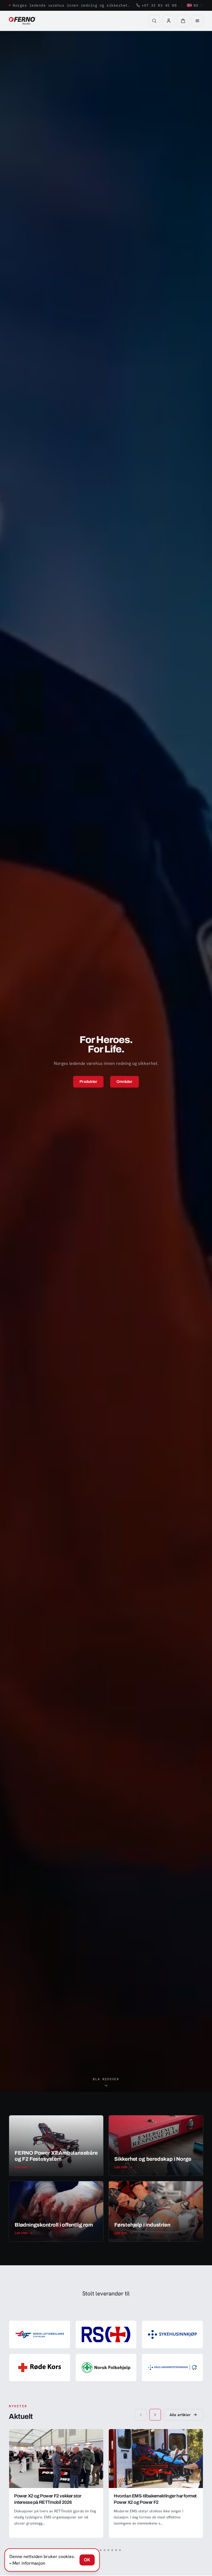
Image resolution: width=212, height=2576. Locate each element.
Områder (124, 1082)
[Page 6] (116, 2550)
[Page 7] (120, 2550)
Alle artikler (180, 2415)
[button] (183, 21)
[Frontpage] (22, 21)
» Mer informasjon (27, 2563)
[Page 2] (101, 2550)
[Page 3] (104, 2550)
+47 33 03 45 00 (159, 5)
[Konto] (169, 21)
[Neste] (155, 2415)
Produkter (88, 1082)
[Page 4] (108, 2550)
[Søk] (154, 21)
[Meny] (197, 21)
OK (87, 2560)
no (196, 5)
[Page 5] (112, 2550)
